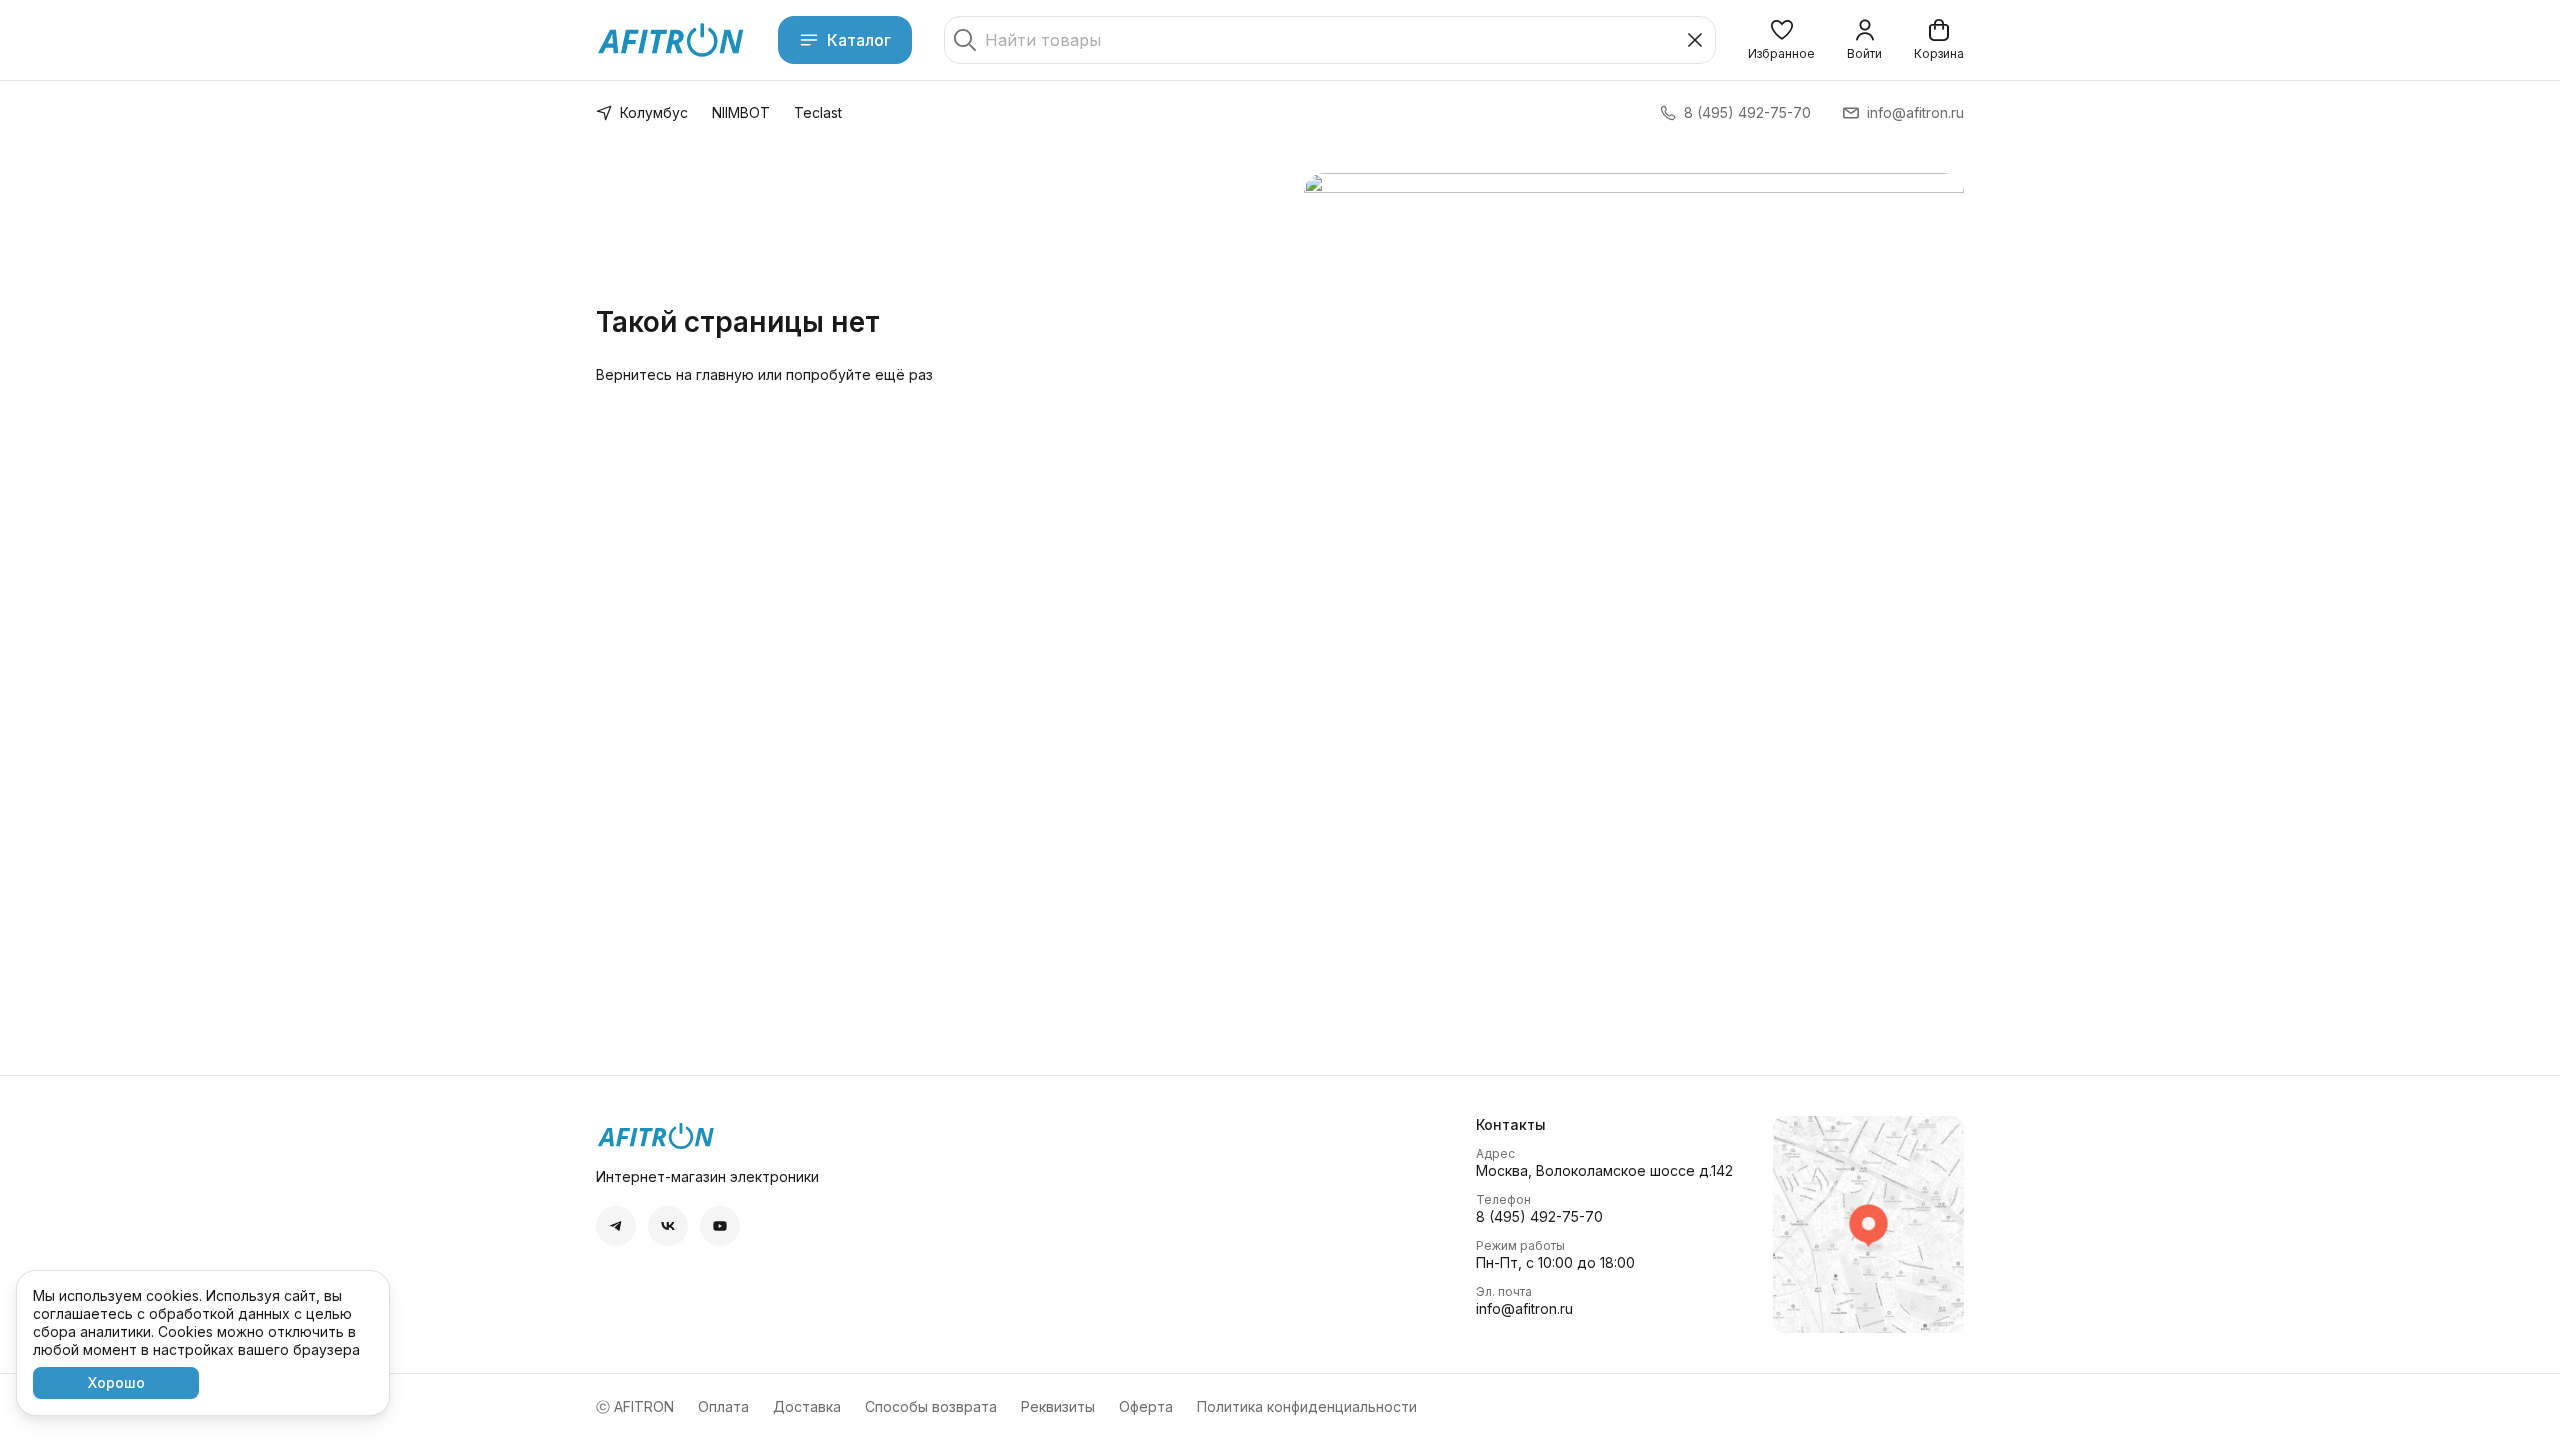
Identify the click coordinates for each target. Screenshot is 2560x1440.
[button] (1781, 40)
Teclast (818, 112)
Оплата (723, 1406)
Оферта (1146, 1406)
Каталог (859, 40)
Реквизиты (1058, 1406)
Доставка (807, 1406)
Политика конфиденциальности (1307, 1406)
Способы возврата (931, 1406)
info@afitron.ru (1524, 1308)
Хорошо (116, 1382)
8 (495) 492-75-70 (1539, 1216)
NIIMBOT (741, 112)
